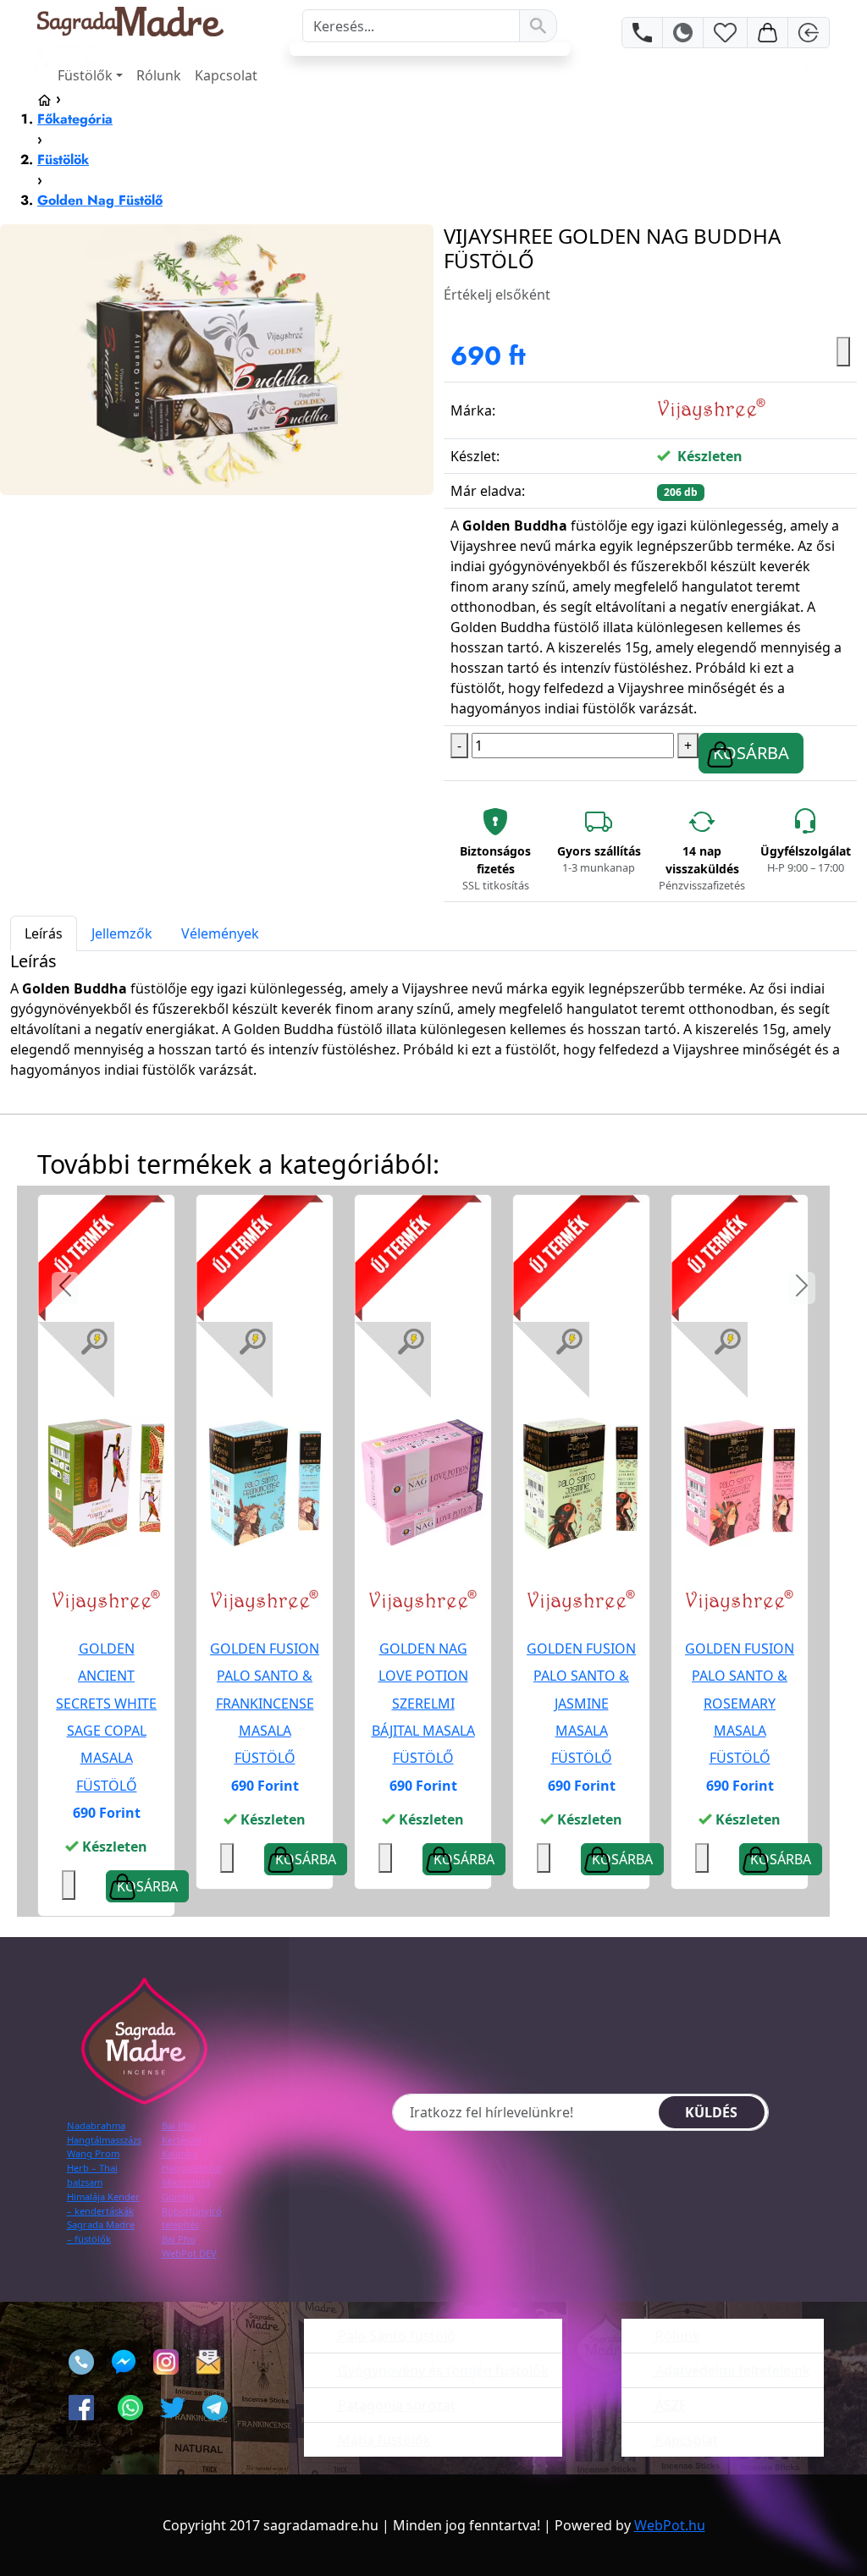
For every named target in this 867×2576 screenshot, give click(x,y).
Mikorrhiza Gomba (186, 2189)
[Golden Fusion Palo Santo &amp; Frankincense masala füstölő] (265, 1483)
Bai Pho (179, 2239)
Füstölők (85, 75)
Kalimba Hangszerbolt (191, 2160)
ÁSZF (669, 2405)
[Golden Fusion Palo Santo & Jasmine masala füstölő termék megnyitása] (581, 1481)
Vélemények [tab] (220, 933)
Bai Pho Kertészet (182, 2133)
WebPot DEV (189, 2253)
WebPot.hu (670, 2525)
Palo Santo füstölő (395, 2336)
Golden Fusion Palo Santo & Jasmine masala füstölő (581, 1703)
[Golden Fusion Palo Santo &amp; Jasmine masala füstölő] (581, 1483)
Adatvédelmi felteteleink (731, 2370)
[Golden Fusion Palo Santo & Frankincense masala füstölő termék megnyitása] (265, 1481)
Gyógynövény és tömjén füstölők (442, 2370)
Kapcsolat (226, 75)
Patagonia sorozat (395, 2405)
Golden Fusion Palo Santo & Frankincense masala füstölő (265, 1703)
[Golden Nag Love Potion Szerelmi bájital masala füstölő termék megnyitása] (423, 1481)
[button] (65, 1288)
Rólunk (159, 75)
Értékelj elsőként (497, 294)
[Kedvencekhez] (227, 1858)
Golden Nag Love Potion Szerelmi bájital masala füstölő (423, 1703)
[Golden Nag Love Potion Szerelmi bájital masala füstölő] (423, 1483)
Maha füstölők (383, 2440)
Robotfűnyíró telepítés (192, 2218)
